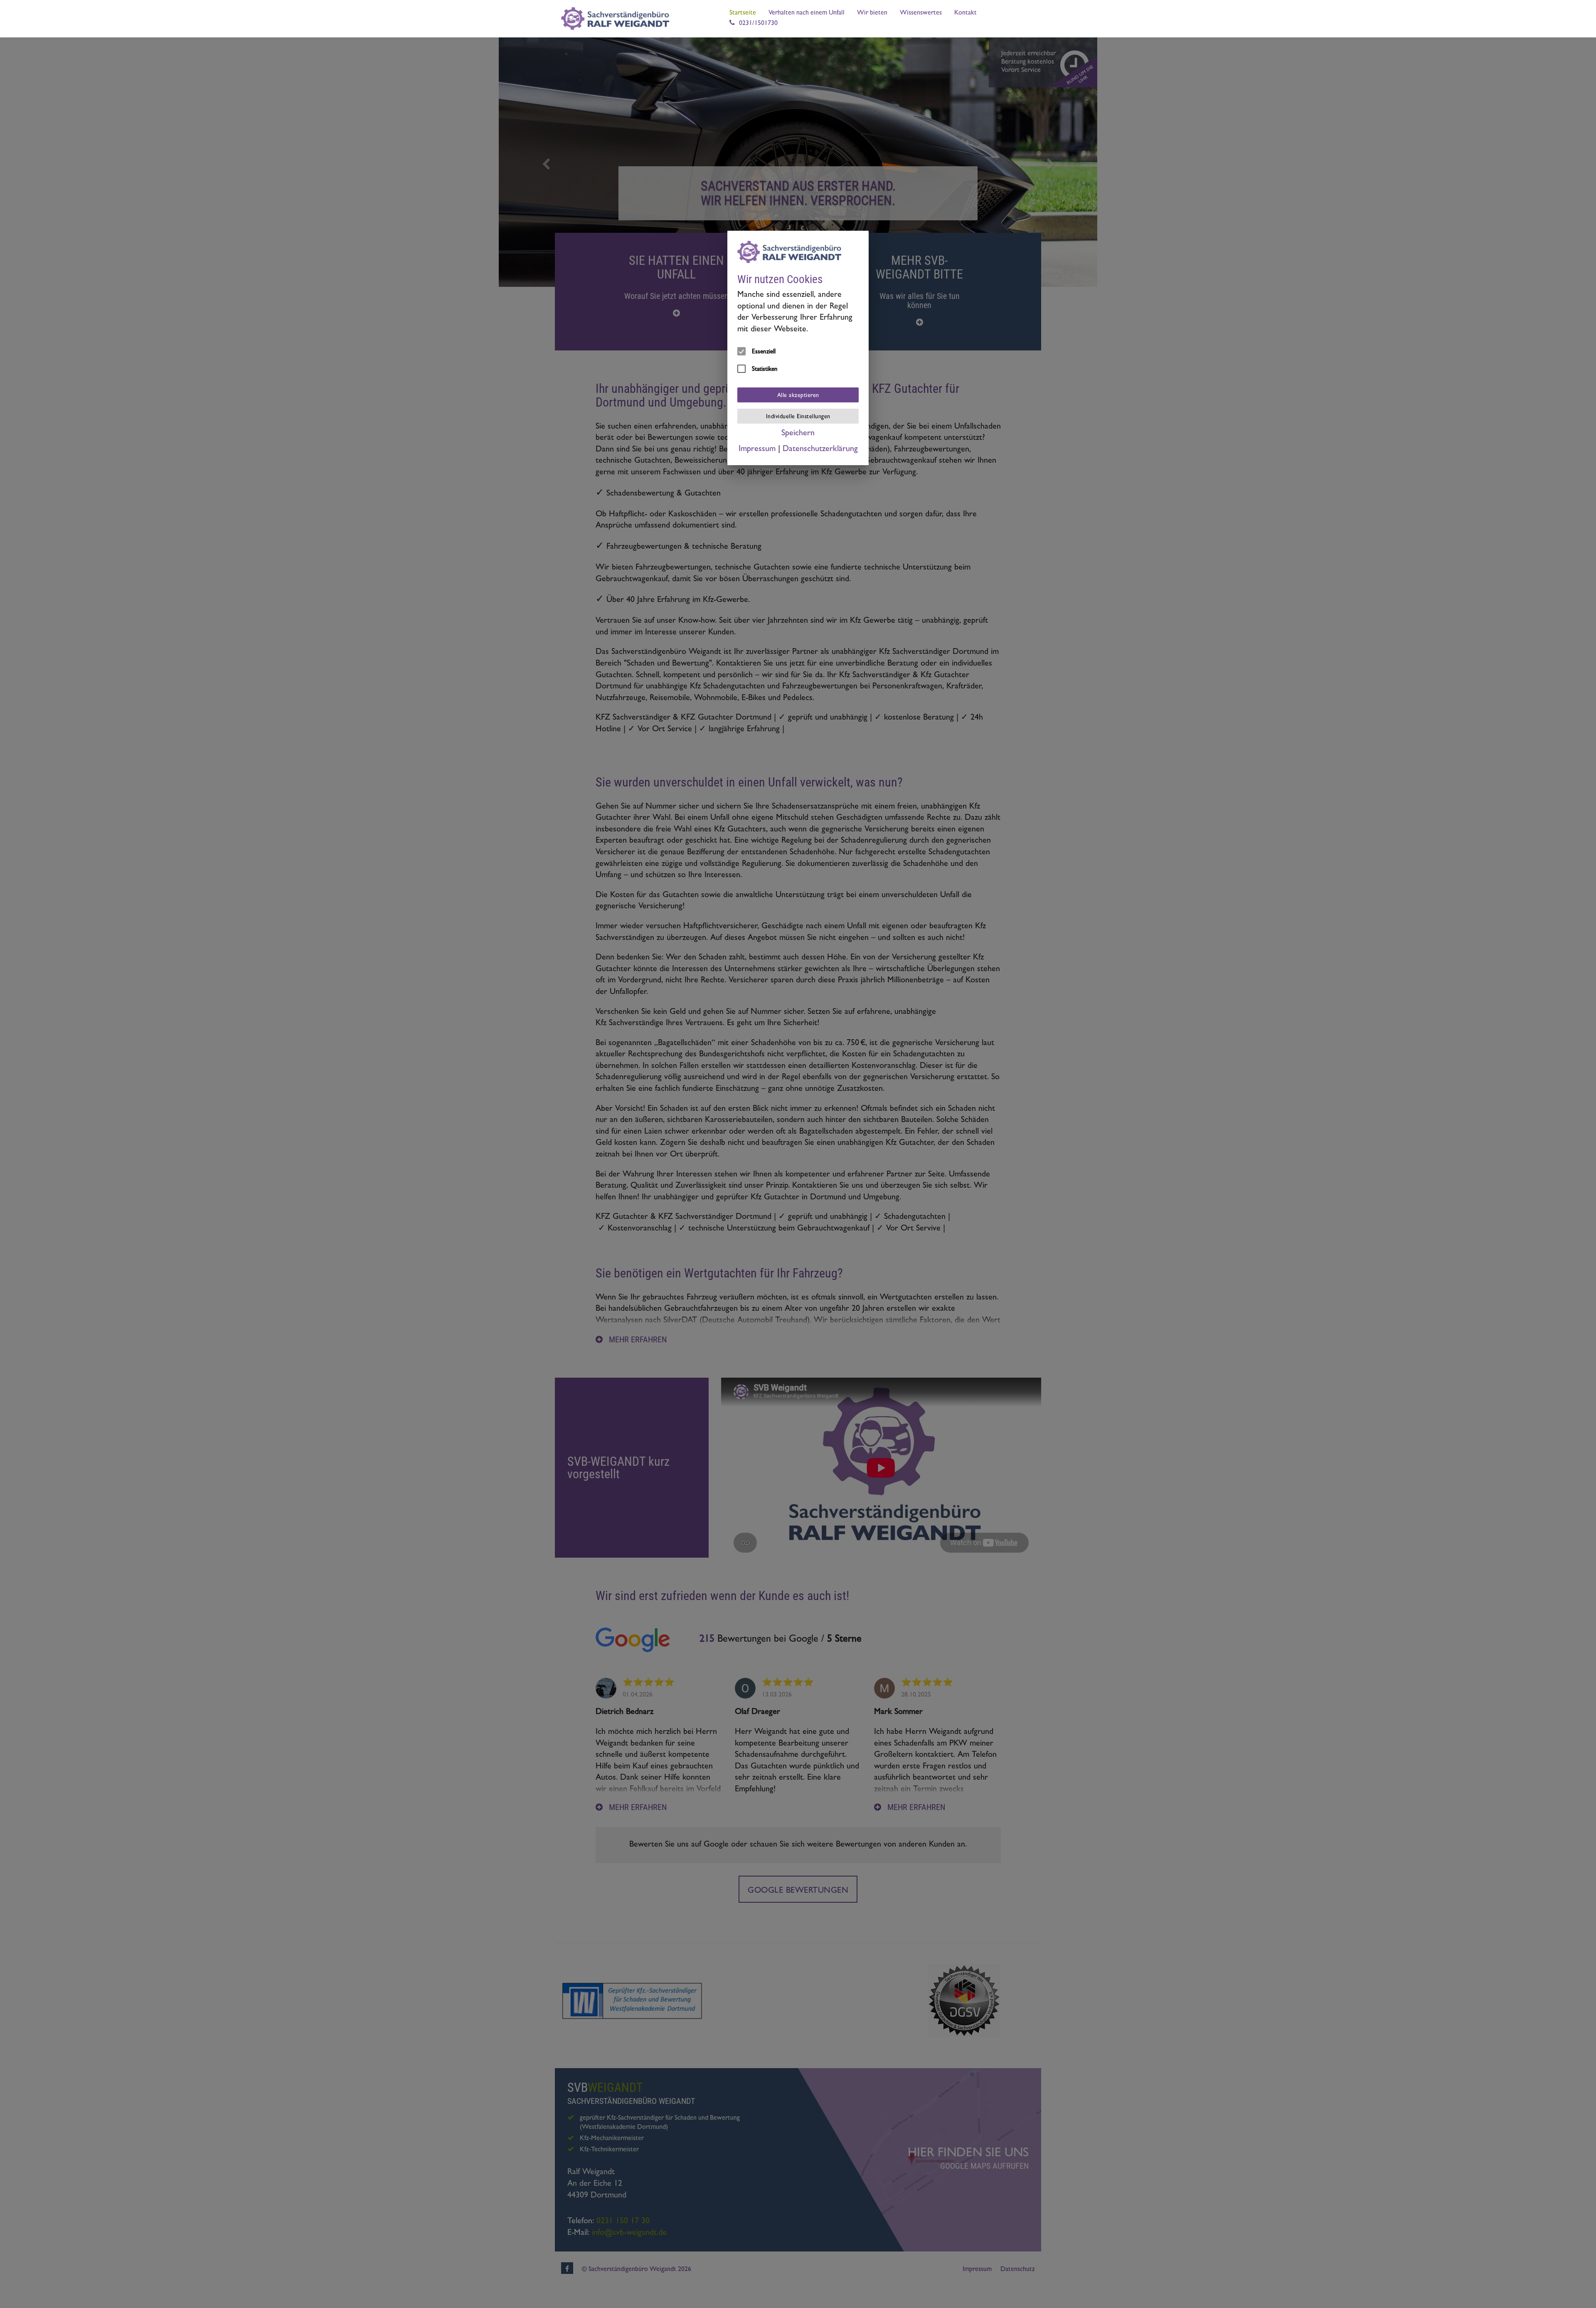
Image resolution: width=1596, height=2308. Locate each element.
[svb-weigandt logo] (617, 19)
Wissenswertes (921, 13)
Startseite (743, 13)
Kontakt (965, 13)
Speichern (798, 434)
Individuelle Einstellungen (798, 417)
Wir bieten (872, 13)
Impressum (757, 449)
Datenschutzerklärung (820, 449)
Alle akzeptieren (798, 396)
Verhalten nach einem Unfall (807, 13)
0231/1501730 (758, 24)
